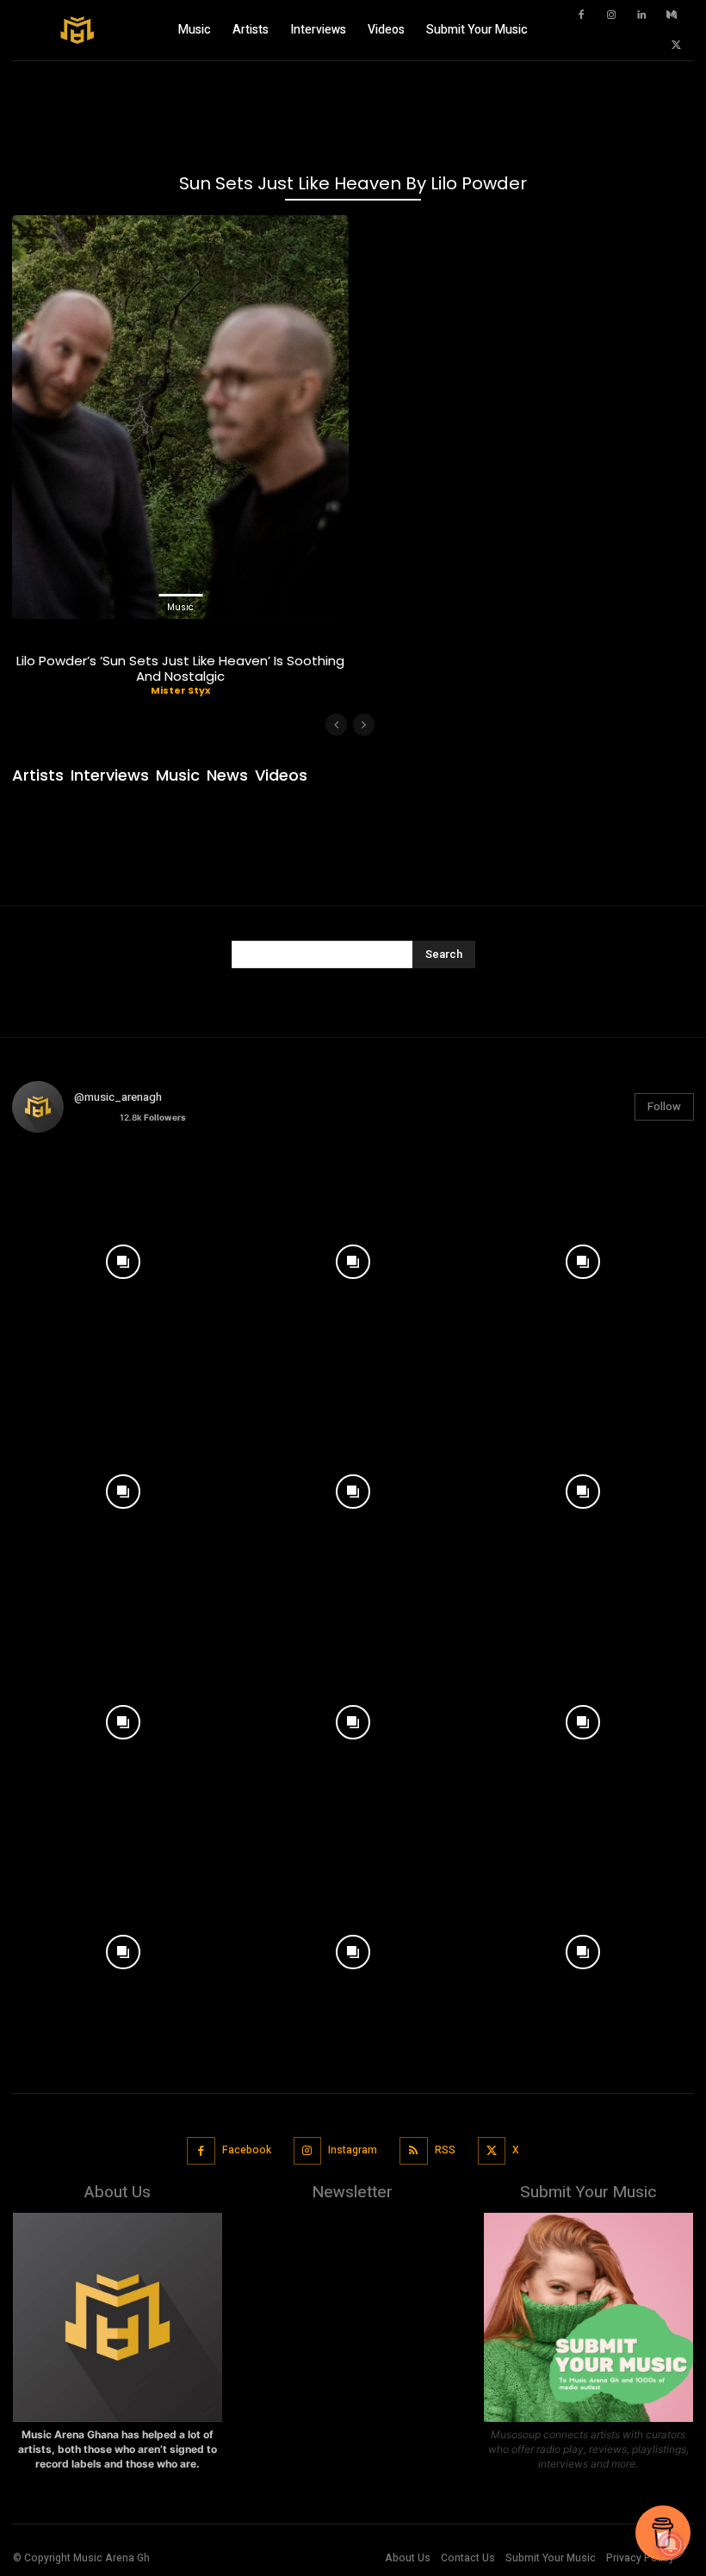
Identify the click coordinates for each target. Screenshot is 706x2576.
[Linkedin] (641, 15)
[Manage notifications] (671, 2545)
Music (180, 607)
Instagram (353, 2150)
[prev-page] (336, 725)
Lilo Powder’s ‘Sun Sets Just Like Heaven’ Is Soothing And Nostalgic (180, 668)
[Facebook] (581, 15)
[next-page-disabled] (364, 725)
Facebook (247, 2150)
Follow (664, 1106)
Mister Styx (180, 690)
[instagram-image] (123, 1257)
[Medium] (672, 15)
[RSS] (414, 2151)
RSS (445, 2150)
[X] (676, 46)
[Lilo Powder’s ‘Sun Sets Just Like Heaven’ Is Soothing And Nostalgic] (180, 417)
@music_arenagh (118, 1097)
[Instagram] (611, 15)
